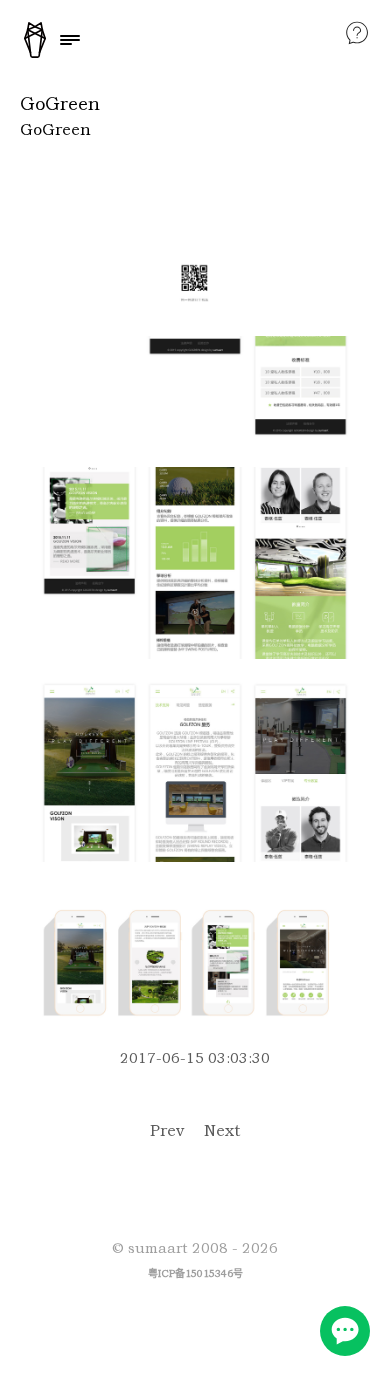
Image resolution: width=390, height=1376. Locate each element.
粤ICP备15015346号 (195, 1273)
